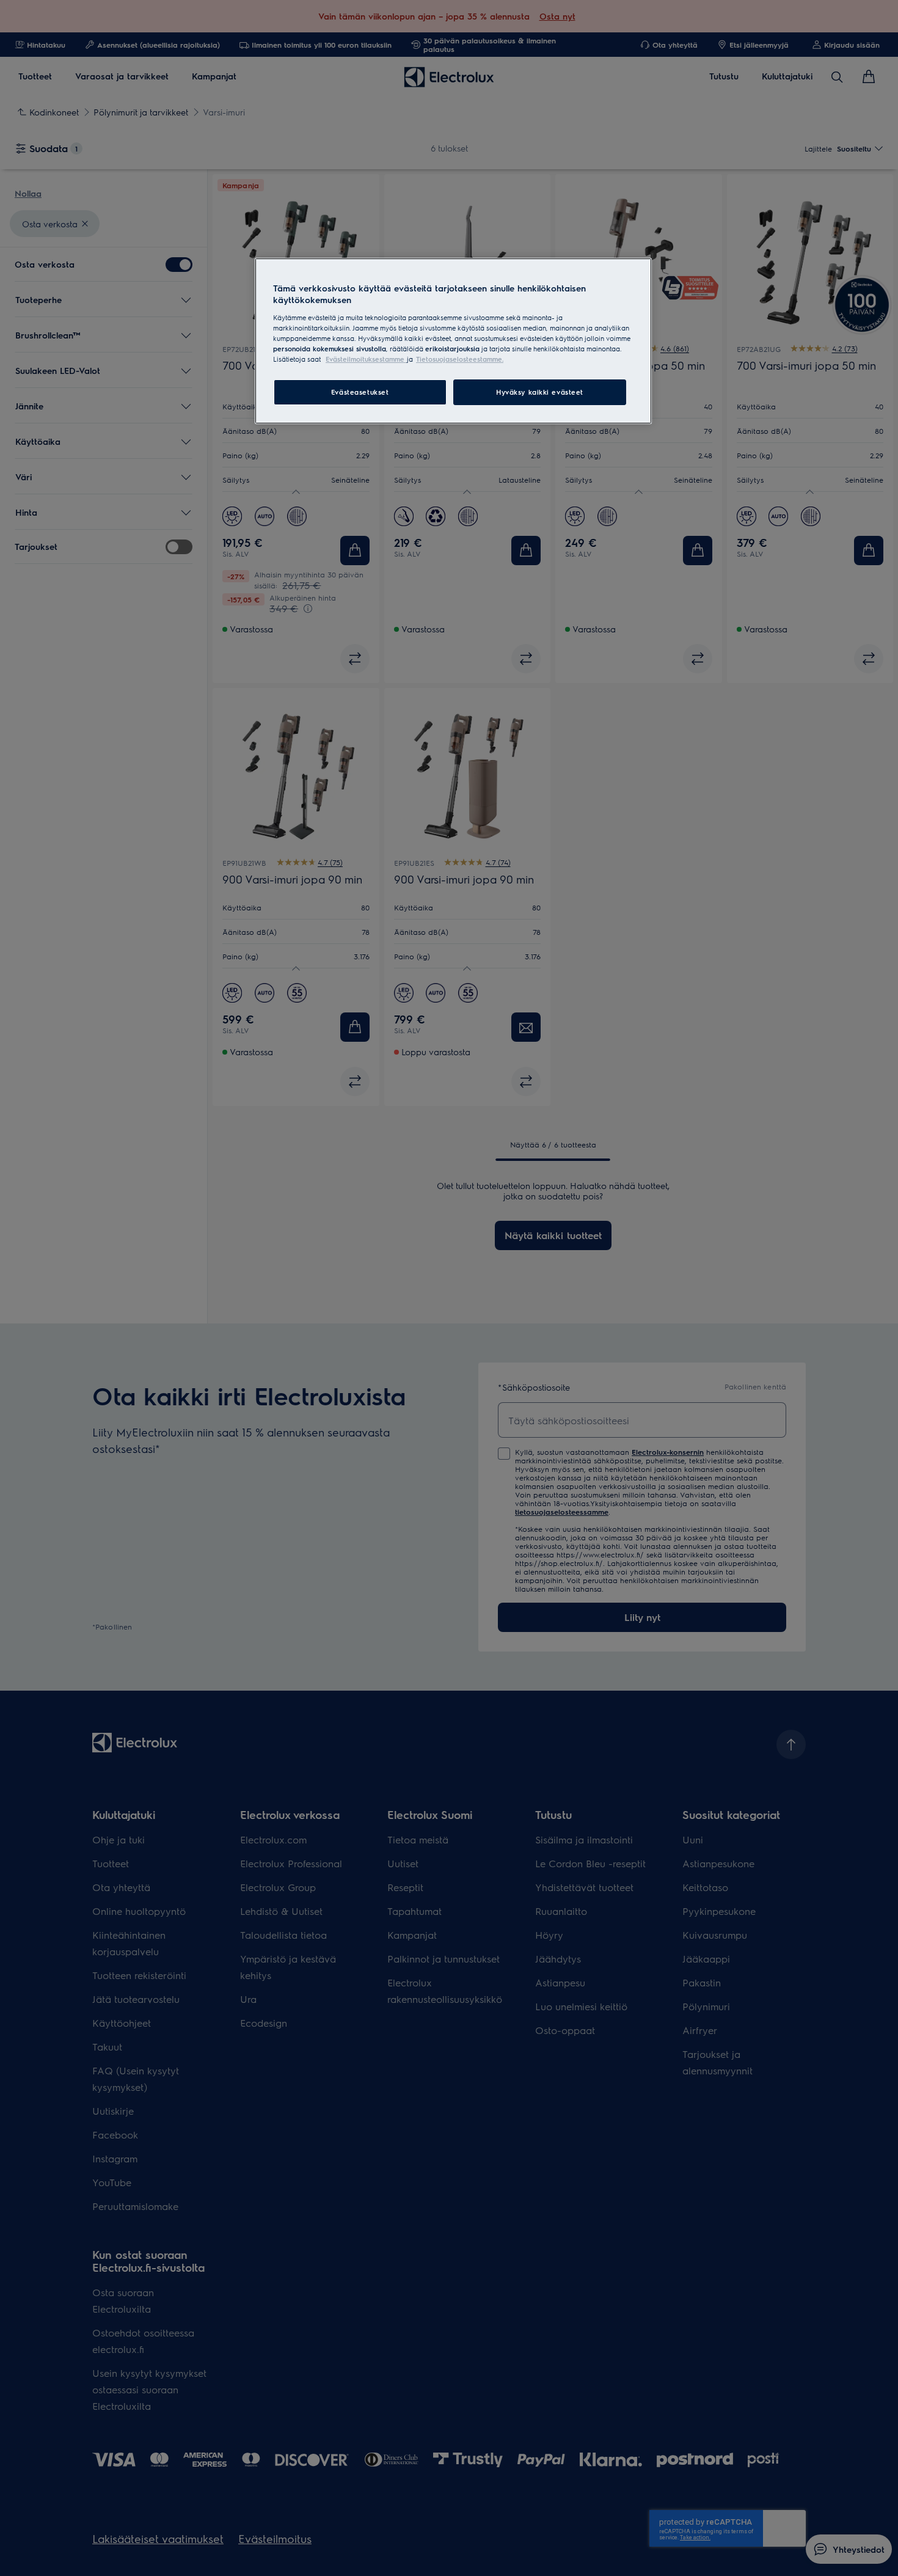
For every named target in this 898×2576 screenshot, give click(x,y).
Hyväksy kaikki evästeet (540, 392)
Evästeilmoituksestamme (366, 359)
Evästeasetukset (360, 392)
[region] (453, 341)
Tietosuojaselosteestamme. (460, 359)
